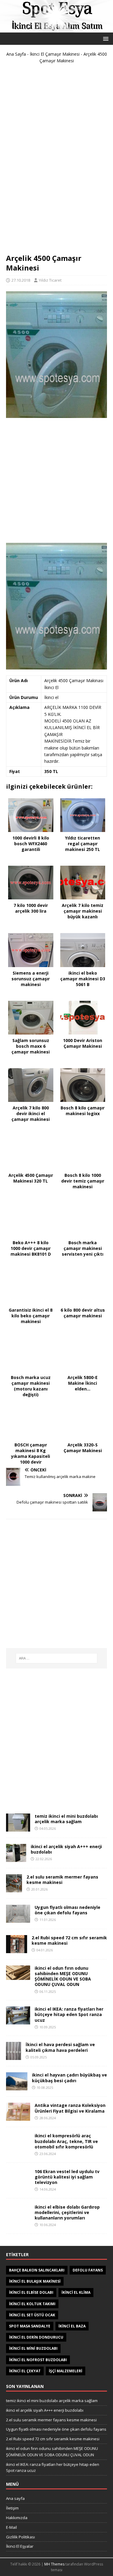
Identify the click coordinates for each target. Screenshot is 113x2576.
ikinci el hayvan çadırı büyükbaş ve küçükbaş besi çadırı (69, 2078)
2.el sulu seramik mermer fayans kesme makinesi (62, 1880)
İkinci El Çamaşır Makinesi (55, 54)
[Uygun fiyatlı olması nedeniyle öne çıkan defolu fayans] (18, 1919)
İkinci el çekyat (25, 2371)
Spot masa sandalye (30, 2326)
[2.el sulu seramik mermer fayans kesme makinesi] (14, 1889)
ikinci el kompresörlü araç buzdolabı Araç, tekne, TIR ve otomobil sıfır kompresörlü (66, 2141)
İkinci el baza (72, 2326)
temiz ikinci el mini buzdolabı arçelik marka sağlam (66, 1819)
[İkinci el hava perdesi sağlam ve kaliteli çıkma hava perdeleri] (14, 2056)
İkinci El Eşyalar (20, 2546)
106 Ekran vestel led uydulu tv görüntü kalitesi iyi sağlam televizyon (67, 2177)
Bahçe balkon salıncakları (37, 2270)
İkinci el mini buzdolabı (33, 2348)
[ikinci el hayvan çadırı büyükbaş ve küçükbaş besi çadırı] (17, 2087)
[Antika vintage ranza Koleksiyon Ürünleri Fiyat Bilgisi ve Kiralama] (18, 2117)
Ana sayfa (15, 2498)
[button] (105, 38)
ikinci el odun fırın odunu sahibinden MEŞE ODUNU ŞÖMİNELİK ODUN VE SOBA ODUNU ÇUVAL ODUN (63, 1976)
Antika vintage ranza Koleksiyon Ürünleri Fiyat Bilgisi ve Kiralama (70, 2108)
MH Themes (54, 2564)
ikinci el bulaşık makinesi (35, 2281)
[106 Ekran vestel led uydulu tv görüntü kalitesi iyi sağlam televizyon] (18, 2183)
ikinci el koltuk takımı (32, 2304)
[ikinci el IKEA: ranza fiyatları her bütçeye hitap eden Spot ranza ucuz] (18, 2021)
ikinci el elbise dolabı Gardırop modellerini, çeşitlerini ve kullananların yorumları (67, 2212)
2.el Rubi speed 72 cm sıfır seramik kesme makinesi (69, 1940)
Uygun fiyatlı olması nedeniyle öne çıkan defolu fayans (67, 1910)
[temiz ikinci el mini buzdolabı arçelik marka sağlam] (18, 1828)
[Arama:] (57, 1658)
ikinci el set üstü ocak (32, 2315)
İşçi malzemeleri (66, 2371)
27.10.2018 (21, 280)
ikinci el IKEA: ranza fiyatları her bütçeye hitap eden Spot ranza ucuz (69, 2014)
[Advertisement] (57, 161)
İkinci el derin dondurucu (36, 2337)
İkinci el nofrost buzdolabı (38, 2360)
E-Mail (11, 2527)
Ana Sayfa (16, 54)
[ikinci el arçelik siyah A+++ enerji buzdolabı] (16, 1858)
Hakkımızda (17, 2518)
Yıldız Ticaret (50, 280)
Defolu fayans (88, 2270)
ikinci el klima (76, 2292)
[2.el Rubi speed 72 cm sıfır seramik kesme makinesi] (17, 1949)
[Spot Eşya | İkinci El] (56, 29)
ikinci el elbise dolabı (31, 2292)
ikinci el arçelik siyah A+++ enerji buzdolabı (66, 1849)
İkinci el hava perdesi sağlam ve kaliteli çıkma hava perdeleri (60, 2047)
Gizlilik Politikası (20, 2537)
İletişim (12, 2508)
